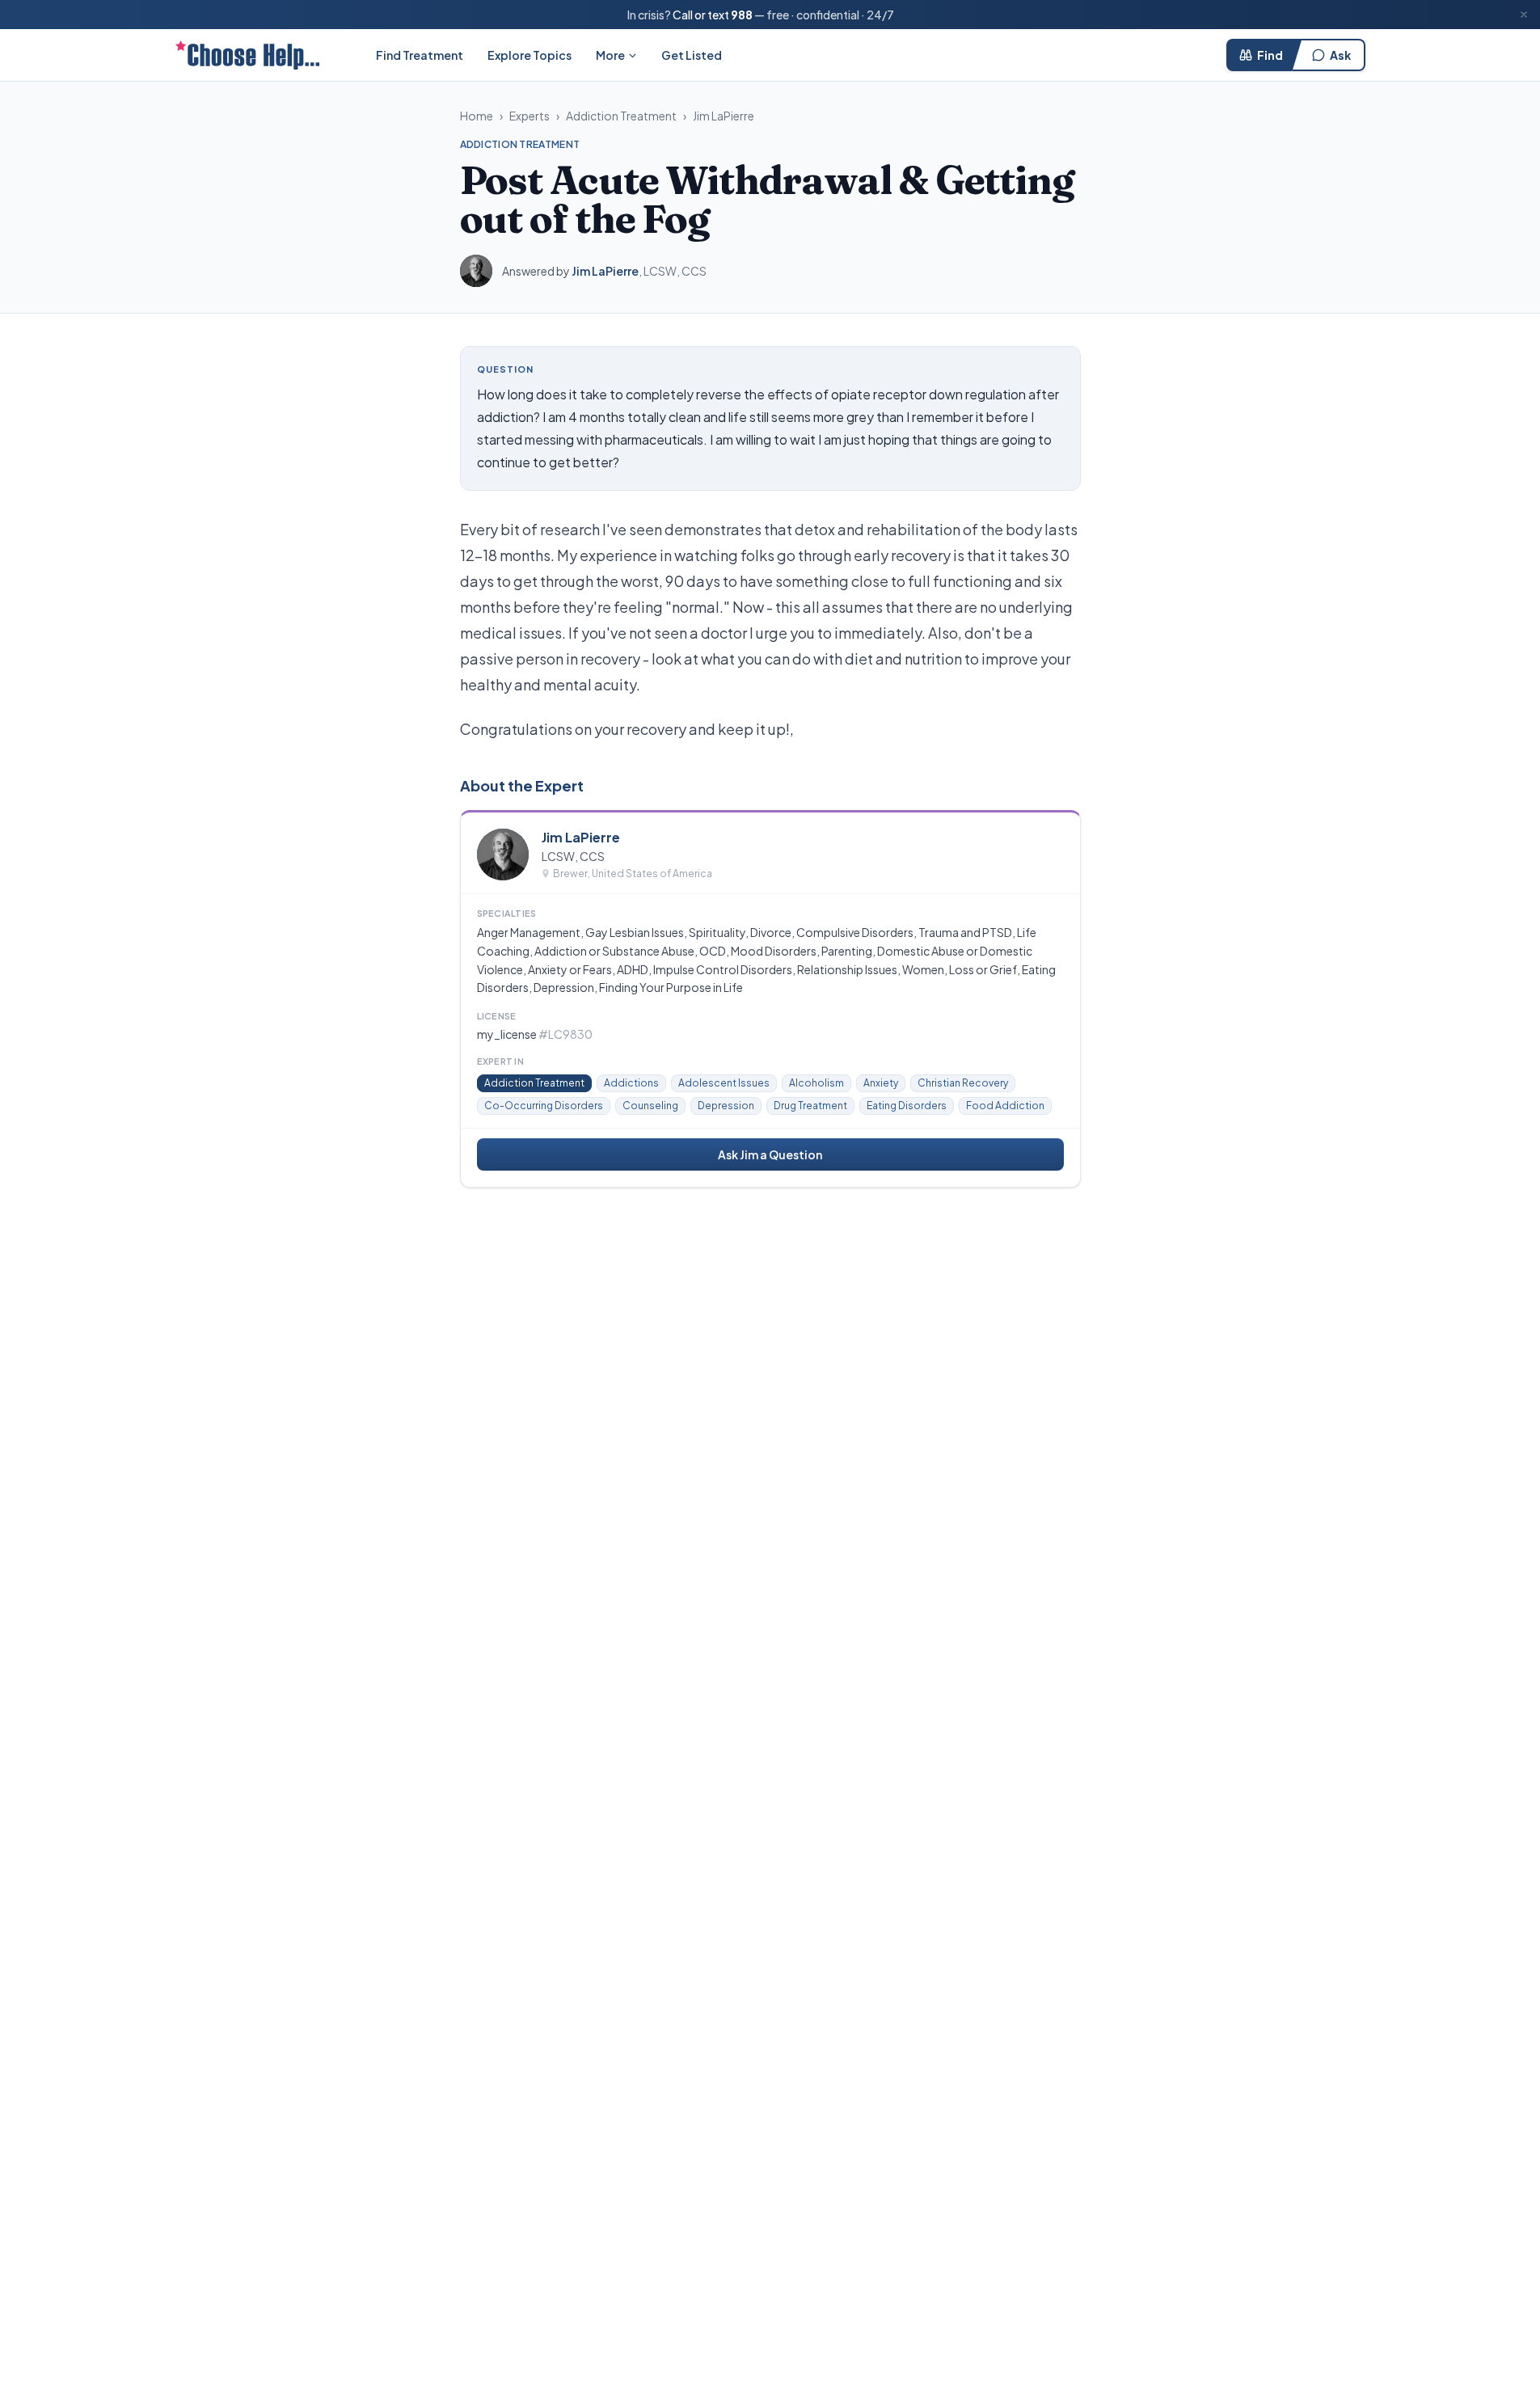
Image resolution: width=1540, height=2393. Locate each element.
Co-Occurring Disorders (544, 1106)
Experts (530, 116)
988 (742, 15)
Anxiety (881, 1083)
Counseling (650, 1106)
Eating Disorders (907, 1106)
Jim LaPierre (724, 116)
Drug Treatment (810, 1106)
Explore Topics (530, 55)
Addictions (631, 1083)
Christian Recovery (963, 1083)
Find (1270, 55)
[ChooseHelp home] (247, 55)
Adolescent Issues (724, 1083)
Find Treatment (420, 55)
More (610, 55)
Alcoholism (816, 1083)
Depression (726, 1106)
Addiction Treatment (621, 116)
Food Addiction (1005, 1106)
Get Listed (692, 55)
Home (477, 116)
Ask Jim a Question (770, 1154)
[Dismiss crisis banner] (1524, 15)
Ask (1340, 55)
